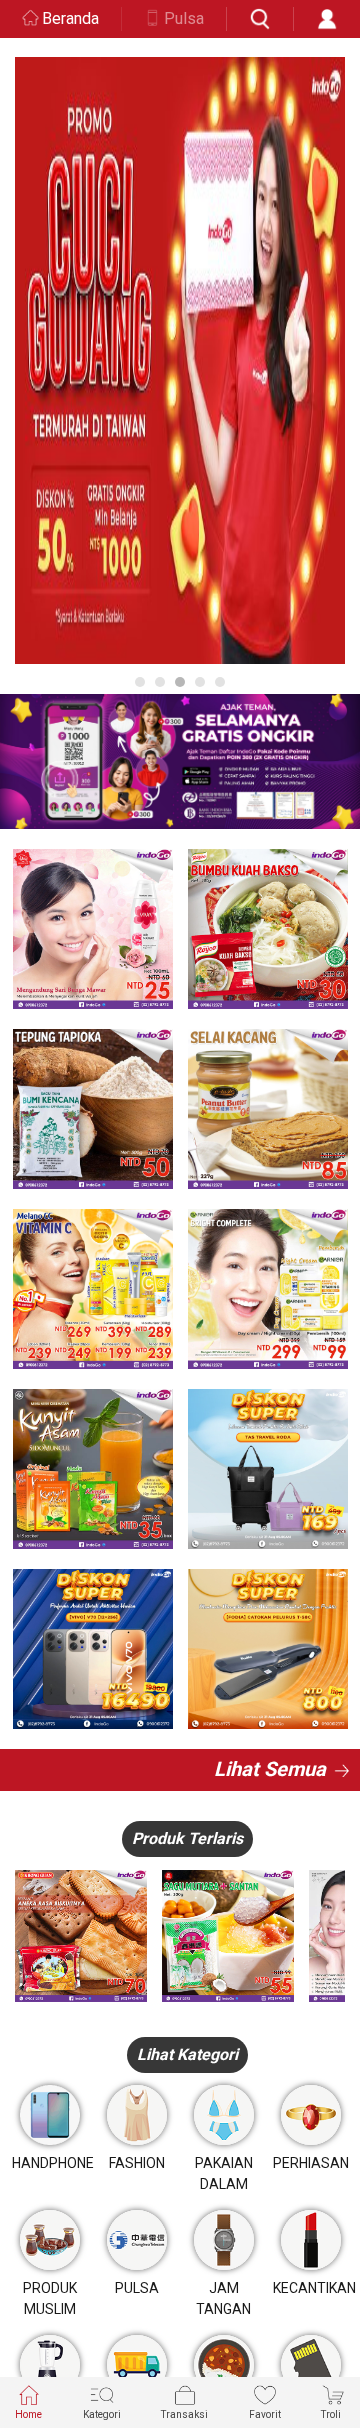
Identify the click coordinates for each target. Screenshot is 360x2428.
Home (28, 2414)
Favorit (265, 2414)
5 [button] (220, 682)
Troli (331, 2414)
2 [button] (160, 682)
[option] (180, 360)
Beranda (70, 18)
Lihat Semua (270, 1769)
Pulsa (184, 18)
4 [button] (200, 682)
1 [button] (140, 682)
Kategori (102, 2414)
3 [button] (180, 682)
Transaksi (184, 2414)
